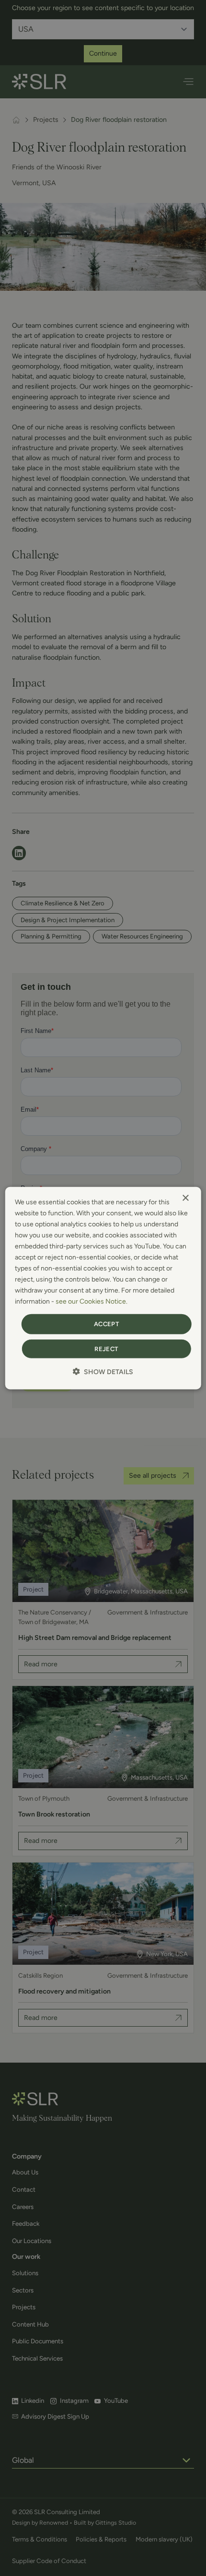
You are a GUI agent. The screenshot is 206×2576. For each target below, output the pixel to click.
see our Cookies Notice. (92, 1301)
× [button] (185, 1198)
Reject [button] (106, 1349)
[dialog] (103, 1288)
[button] (103, 1372)
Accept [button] (106, 1324)
